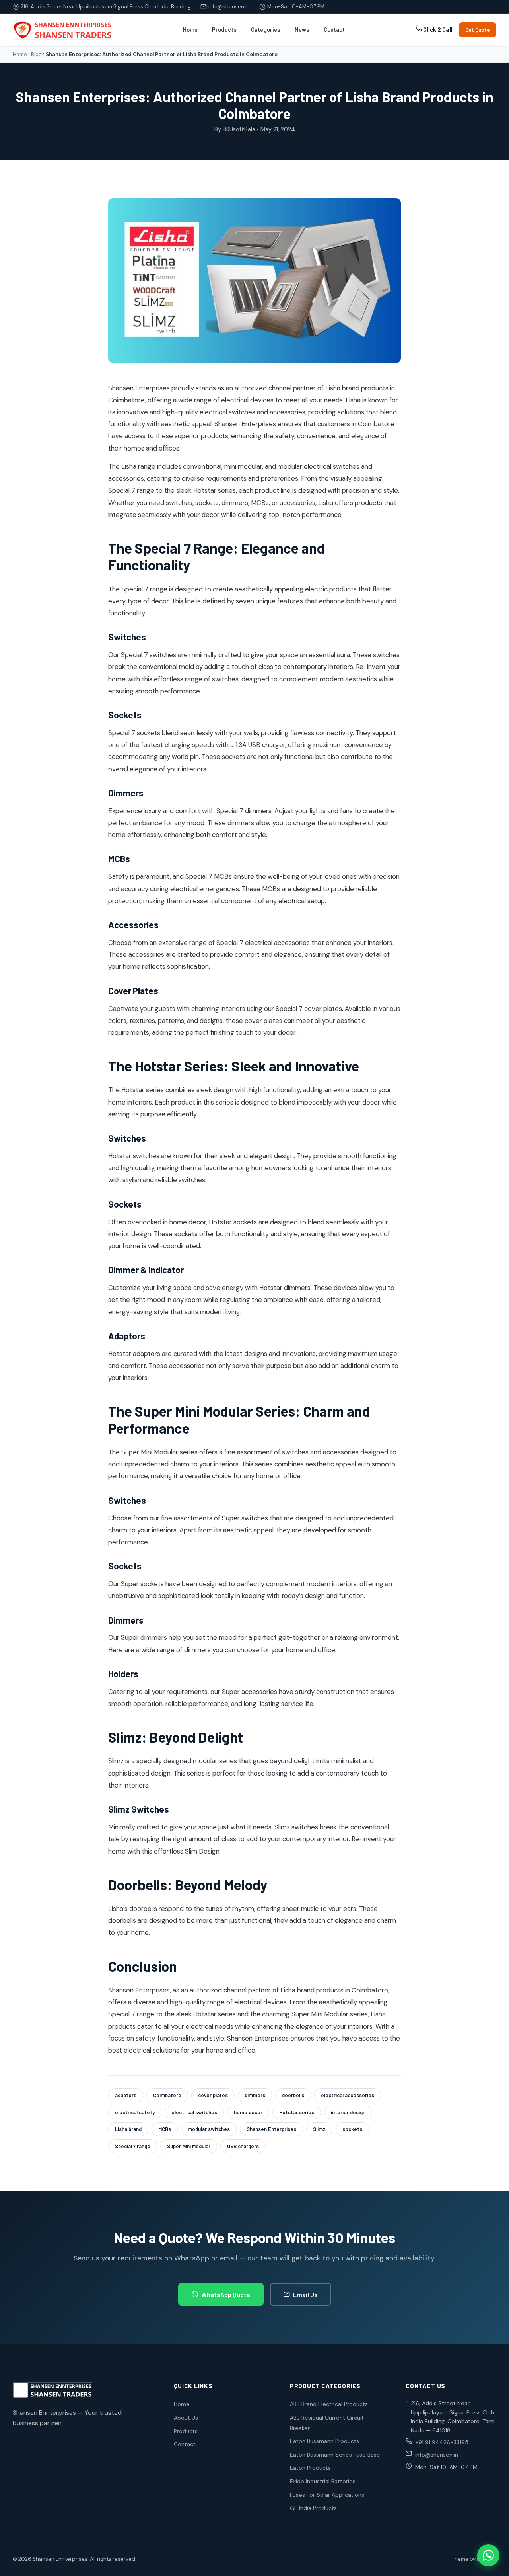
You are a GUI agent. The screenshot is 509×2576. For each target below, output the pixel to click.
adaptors (126, 2095)
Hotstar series (297, 2112)
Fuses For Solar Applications (327, 2495)
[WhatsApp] (488, 2555)
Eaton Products (310, 2468)
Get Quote (478, 30)
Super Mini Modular (189, 2146)
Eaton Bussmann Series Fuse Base (335, 2455)
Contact (334, 30)
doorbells (293, 2095)
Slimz (319, 2129)
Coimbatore (167, 2095)
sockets (352, 2129)
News (302, 30)
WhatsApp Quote (226, 2294)
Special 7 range (133, 2146)
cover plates (213, 2095)
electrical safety (135, 2112)
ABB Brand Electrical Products (329, 2404)
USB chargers (243, 2146)
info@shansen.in (229, 7)
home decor (248, 2112)
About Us (186, 2418)
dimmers (255, 2095)
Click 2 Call (437, 30)
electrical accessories (348, 2095)
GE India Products (313, 2508)
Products (224, 30)
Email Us (305, 2294)
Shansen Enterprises (271, 2129)
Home (190, 30)
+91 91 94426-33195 (442, 2442)
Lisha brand (128, 2129)
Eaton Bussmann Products (324, 2441)
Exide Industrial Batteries (323, 2481)
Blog (36, 54)
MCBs (165, 2129)
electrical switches (194, 2112)
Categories (266, 30)
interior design (348, 2112)
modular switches (209, 2129)
